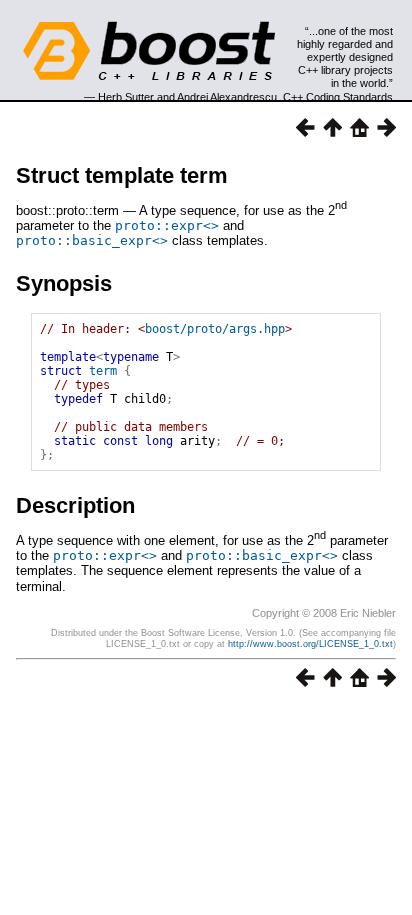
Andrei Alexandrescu (227, 97)
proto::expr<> (167, 225)
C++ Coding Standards (338, 97)
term (103, 371)
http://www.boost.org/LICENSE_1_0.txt (310, 644)
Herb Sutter (126, 97)
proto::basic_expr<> (92, 240)
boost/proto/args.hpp (215, 329)
